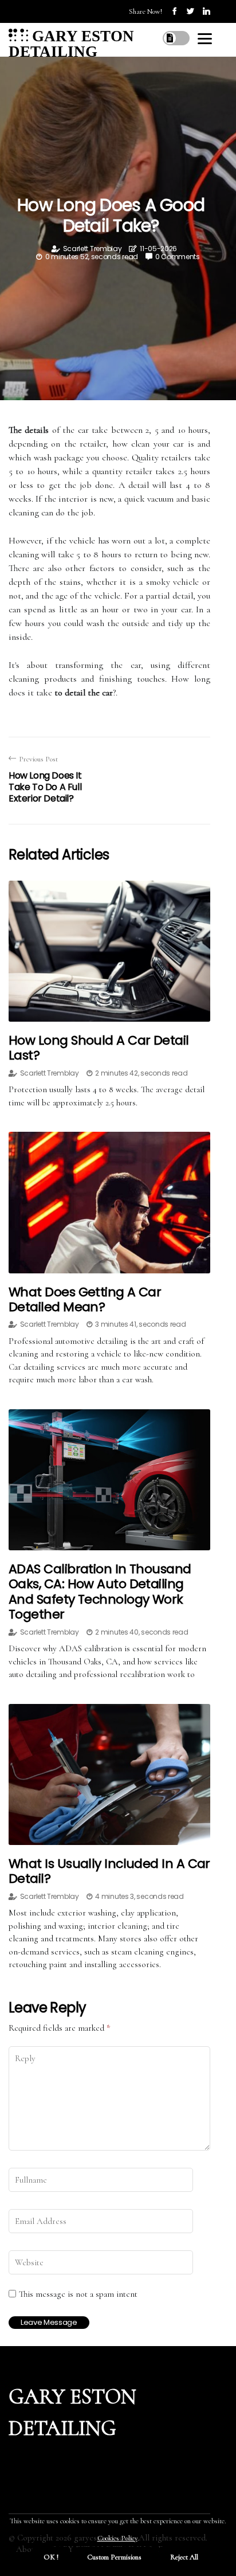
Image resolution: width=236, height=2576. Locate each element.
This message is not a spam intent (78, 2294)
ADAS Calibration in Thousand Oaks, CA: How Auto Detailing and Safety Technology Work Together (100, 1592)
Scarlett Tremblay (93, 249)
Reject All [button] (184, 2557)
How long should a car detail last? (99, 1048)
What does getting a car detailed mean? (85, 1299)
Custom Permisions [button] (114, 2557)
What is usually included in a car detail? (109, 1871)
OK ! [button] (51, 2557)
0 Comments (178, 257)
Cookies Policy (117, 2538)
